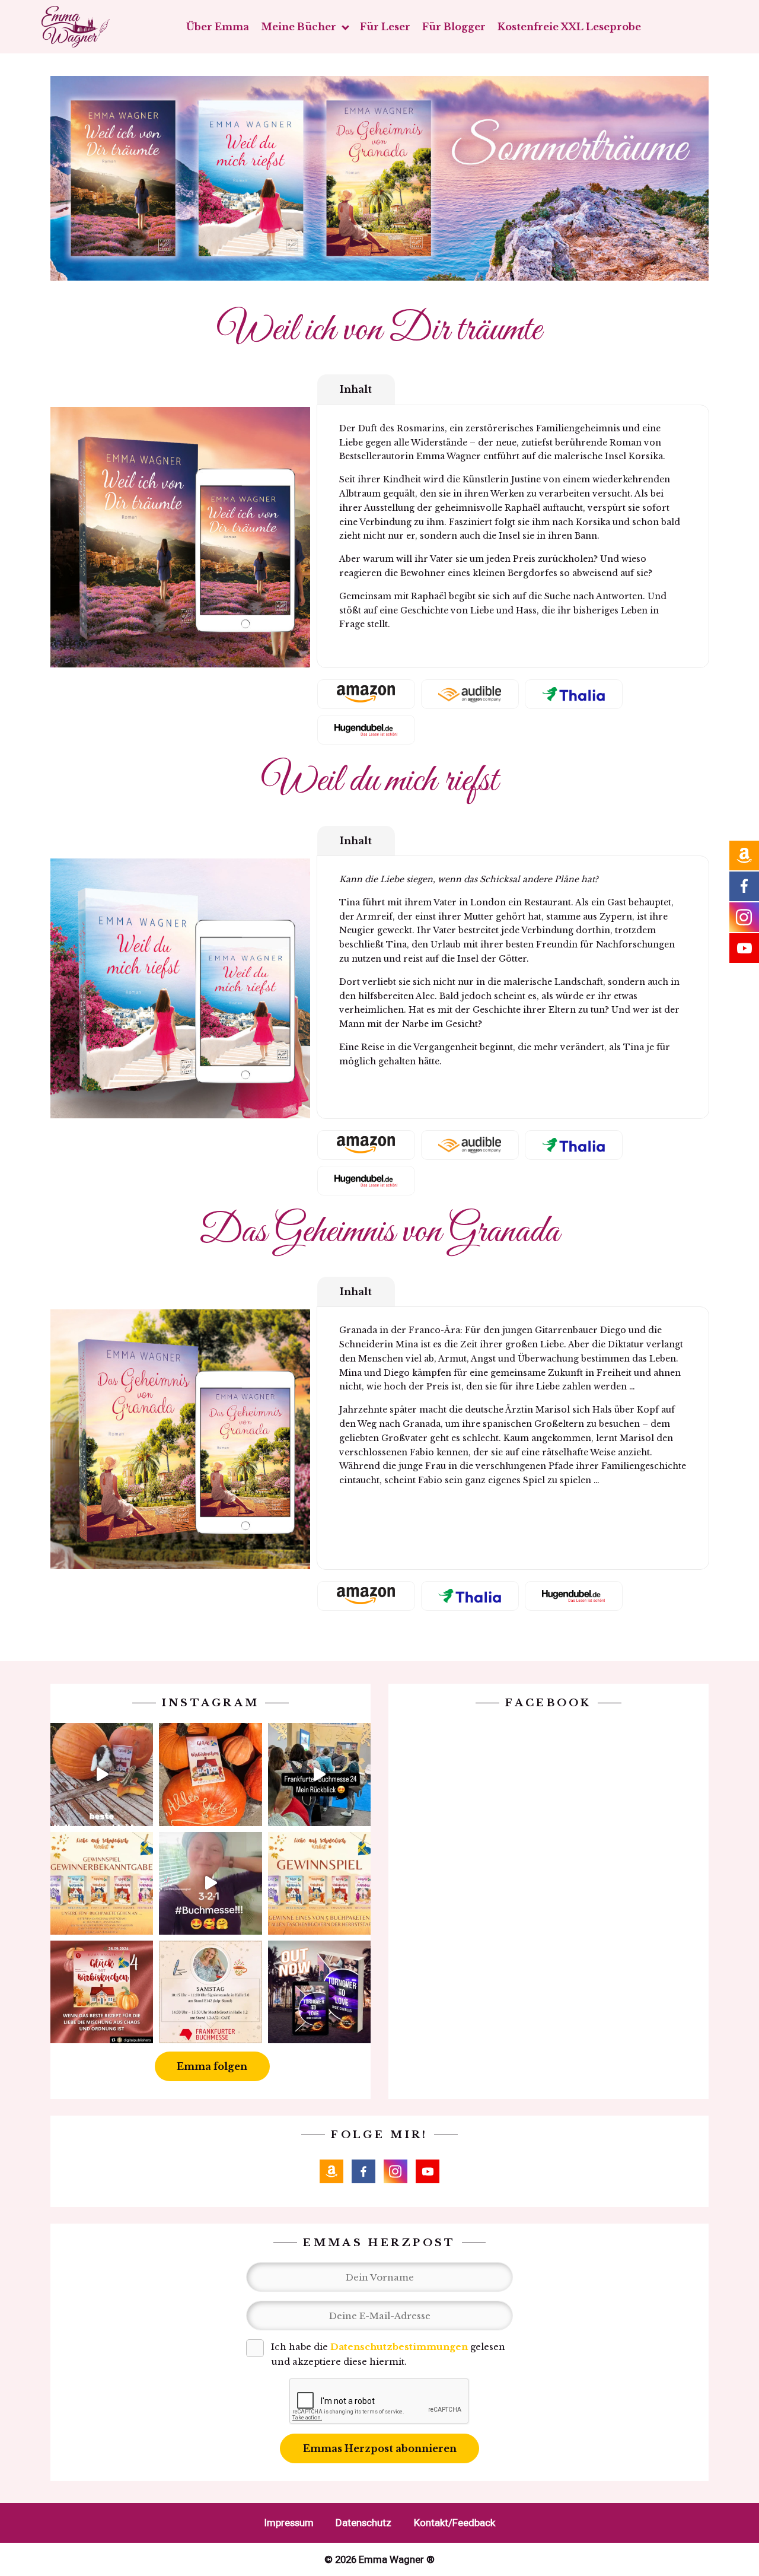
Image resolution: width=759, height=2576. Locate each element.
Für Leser (385, 27)
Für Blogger (454, 27)
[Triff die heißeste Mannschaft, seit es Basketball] (319, 1992)
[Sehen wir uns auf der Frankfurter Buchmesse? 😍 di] (210, 1992)
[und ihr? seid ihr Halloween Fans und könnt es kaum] (102, 1774)
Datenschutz (363, 2523)
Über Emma (218, 27)
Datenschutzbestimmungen (399, 2347)
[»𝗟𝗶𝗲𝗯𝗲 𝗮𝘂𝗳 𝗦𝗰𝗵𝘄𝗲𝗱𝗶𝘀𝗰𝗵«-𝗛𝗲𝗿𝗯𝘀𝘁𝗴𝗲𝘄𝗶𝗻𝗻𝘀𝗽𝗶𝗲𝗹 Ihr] (319, 1883)
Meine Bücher (299, 27)
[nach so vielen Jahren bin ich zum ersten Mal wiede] (210, 1883)
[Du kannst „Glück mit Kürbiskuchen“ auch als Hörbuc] (102, 1992)
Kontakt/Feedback (455, 2523)
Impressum (289, 2523)
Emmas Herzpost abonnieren (380, 2448)
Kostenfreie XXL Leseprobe (569, 27)
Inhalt (356, 389)
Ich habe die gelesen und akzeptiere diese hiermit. (388, 2354)
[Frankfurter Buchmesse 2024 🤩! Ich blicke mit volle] (319, 1774)
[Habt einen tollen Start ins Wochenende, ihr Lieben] (210, 1774)
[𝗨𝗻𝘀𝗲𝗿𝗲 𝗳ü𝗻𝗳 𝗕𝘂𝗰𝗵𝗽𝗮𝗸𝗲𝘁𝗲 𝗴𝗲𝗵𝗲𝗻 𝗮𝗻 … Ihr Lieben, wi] (102, 1883)
